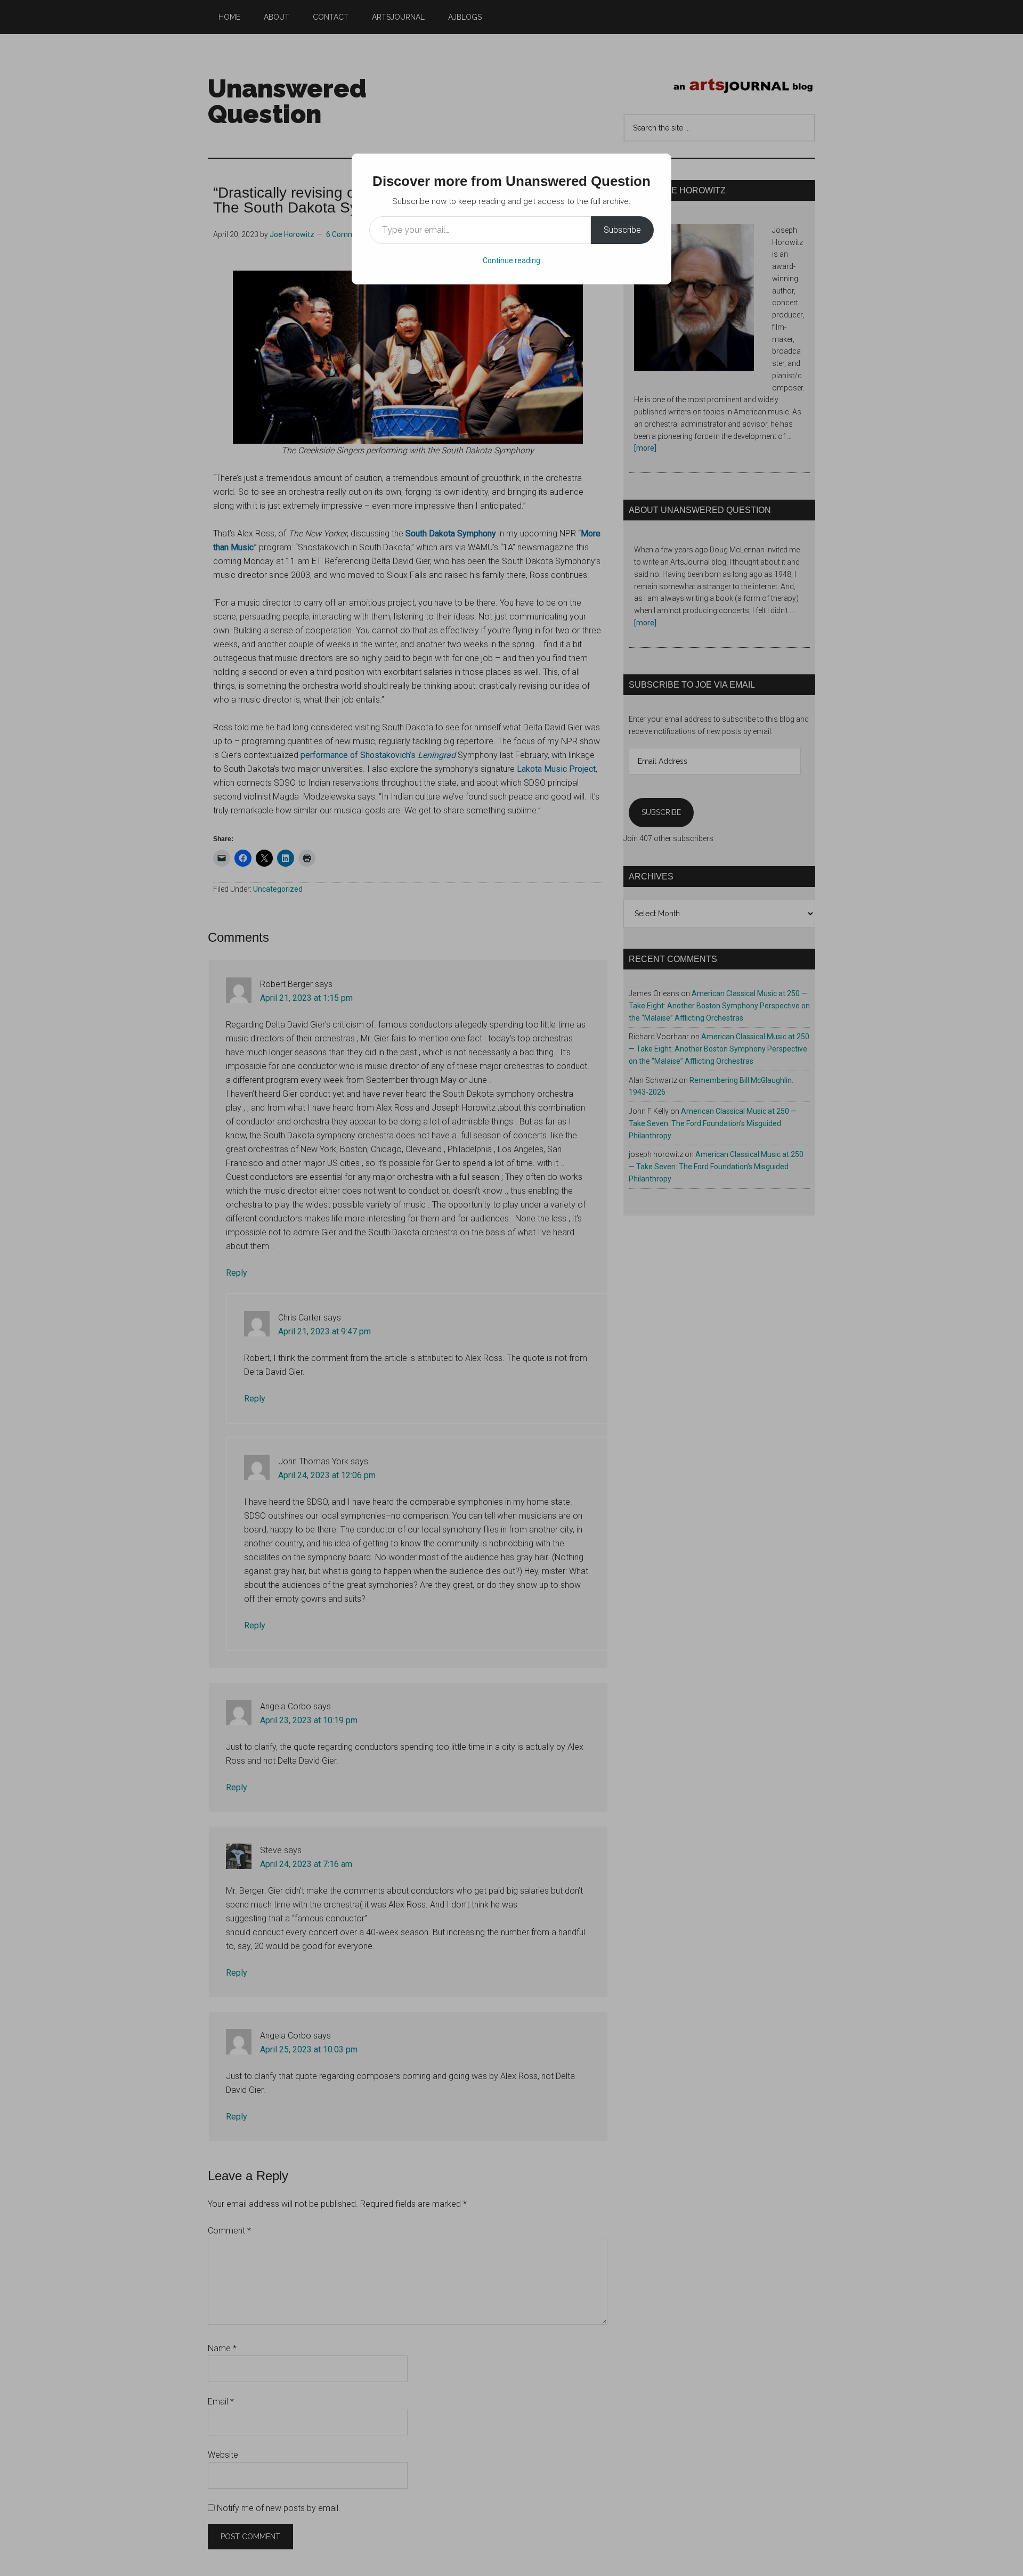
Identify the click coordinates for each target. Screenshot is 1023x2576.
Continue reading (511, 260)
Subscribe (622, 230)
